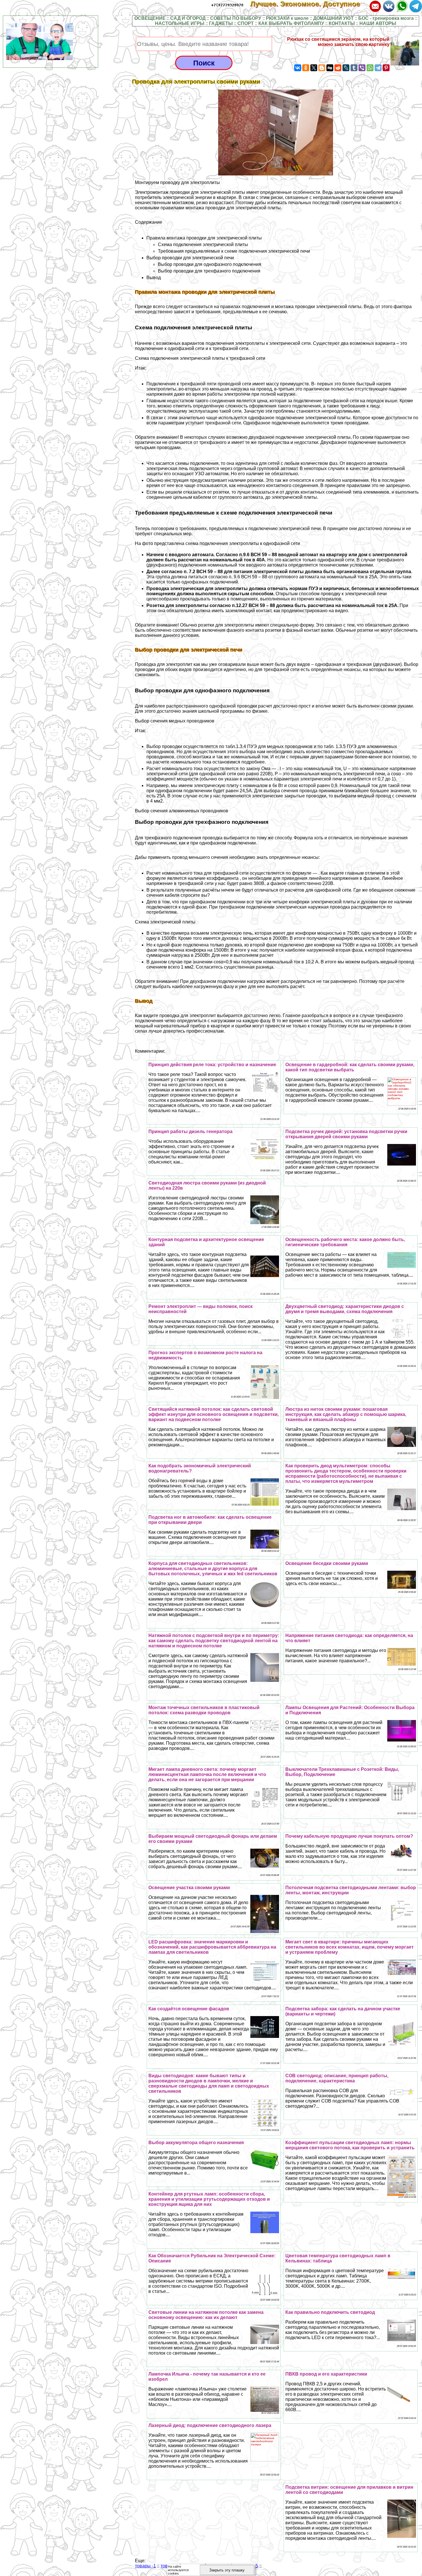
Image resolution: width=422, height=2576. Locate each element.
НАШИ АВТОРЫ (378, 23)
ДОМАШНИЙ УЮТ (333, 18)
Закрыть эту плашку (227, 2570)
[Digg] (330, 68)
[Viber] (362, 68)
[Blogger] (322, 68)
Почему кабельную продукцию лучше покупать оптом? (349, 1836)
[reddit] (338, 68)
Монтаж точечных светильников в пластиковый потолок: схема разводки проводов (204, 1710)
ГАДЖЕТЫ (221, 23)
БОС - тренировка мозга (386, 18)
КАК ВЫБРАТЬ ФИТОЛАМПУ (291, 23)
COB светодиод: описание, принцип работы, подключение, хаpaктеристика (337, 2078)
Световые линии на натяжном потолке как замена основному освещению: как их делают (206, 2315)
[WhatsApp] (370, 68)
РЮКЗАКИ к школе (287, 18)
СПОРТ (246, 23)
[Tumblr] (354, 68)
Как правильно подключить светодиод (330, 2312)
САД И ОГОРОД (188, 18)
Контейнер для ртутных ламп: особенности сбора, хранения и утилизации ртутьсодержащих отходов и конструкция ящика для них (209, 2199)
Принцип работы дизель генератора (190, 1132)
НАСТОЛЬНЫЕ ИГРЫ (180, 23)
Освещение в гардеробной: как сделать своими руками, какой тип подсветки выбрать (350, 1067)
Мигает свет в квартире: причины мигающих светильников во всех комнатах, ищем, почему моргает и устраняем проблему (350, 1947)
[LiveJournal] (346, 68)
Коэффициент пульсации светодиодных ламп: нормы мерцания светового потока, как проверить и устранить (350, 2145)
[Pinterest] (386, 68)
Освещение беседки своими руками (327, 1563)
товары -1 (145, 2566)
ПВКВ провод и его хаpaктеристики (326, 2374)
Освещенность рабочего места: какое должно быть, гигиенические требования (345, 1242)
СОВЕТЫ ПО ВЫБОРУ (236, 18)
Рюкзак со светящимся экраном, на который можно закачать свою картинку (338, 42)
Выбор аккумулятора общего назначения (196, 2143)
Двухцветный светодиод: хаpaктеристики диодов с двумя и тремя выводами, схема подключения (345, 1309)
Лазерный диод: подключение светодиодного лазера (210, 2425)
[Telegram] (378, 68)
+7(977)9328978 (227, 5)
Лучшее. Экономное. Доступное (309, 4)
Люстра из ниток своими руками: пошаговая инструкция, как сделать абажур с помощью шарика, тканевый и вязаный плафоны (346, 1414)
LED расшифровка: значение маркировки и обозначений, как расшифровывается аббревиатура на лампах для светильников (212, 1947)
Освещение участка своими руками (189, 1888)
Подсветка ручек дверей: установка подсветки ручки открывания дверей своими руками (346, 1134)
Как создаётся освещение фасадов (189, 2009)
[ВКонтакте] (298, 68)
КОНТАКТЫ (342, 23)
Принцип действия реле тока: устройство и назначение (212, 1065)
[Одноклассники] (306, 68)
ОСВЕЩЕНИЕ (150, 18)
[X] (314, 68)
